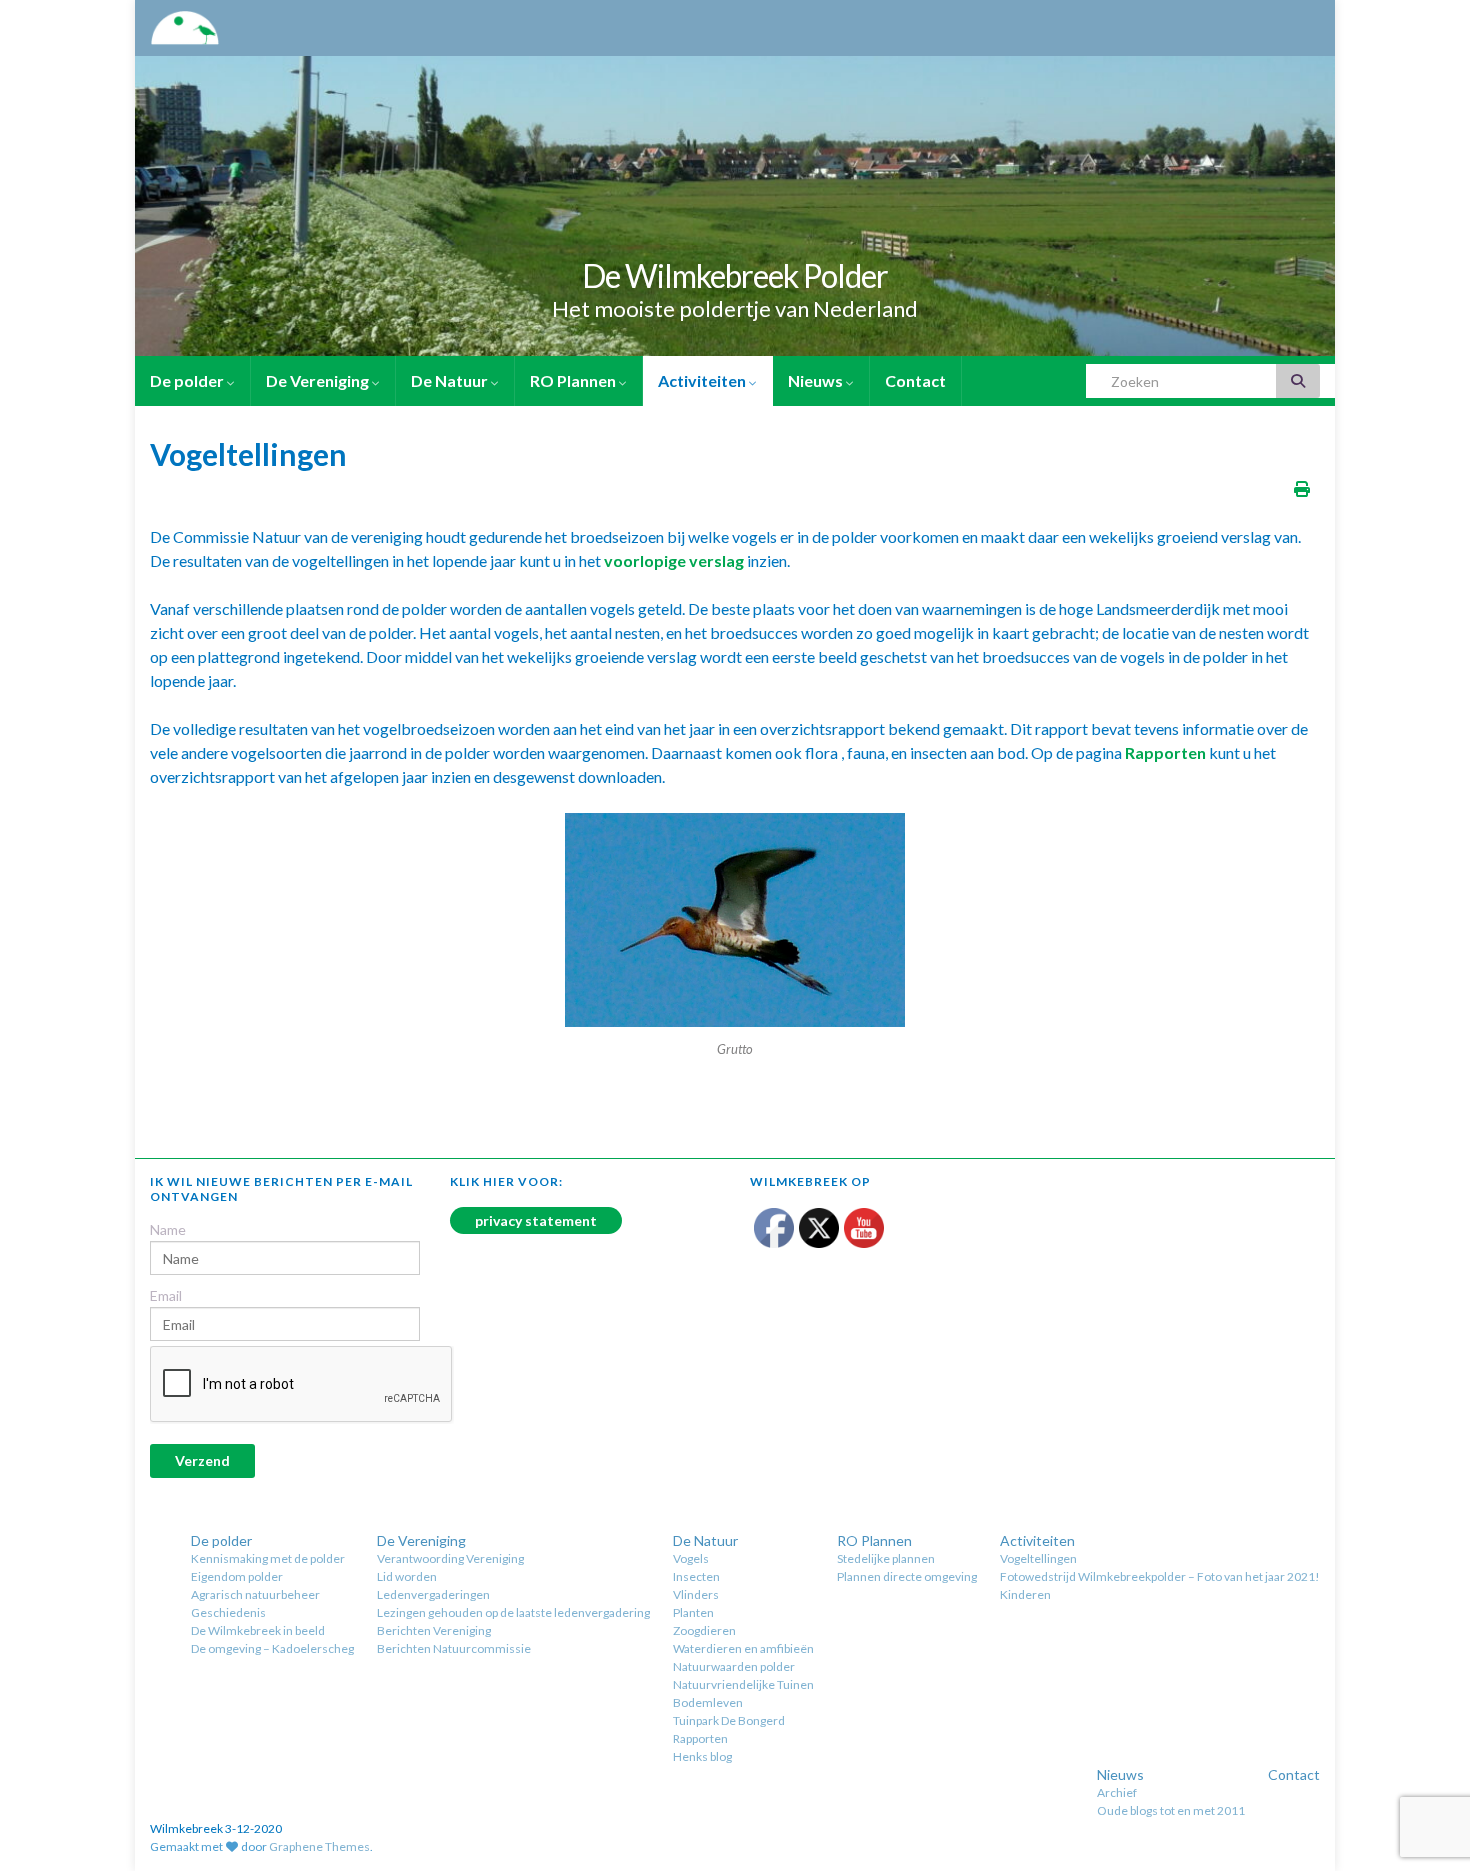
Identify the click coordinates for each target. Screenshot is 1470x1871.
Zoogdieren (704, 1630)
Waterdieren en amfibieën (743, 1648)
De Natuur (451, 380)
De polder (188, 380)
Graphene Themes (319, 1846)
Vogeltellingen (1038, 1558)
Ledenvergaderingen (433, 1594)
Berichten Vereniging (434, 1630)
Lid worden (407, 1576)
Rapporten (700, 1738)
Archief (1117, 1792)
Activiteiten (703, 380)
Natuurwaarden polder (734, 1666)
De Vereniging (319, 380)
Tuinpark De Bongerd (729, 1720)
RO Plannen (574, 380)
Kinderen (1025, 1594)
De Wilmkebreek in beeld (258, 1630)
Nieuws (817, 380)
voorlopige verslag (674, 560)
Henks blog (702, 1756)
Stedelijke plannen (886, 1558)
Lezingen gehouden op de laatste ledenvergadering (513, 1612)
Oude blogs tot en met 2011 (1171, 1810)
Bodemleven (708, 1702)
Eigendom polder (237, 1576)
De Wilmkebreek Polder (735, 275)
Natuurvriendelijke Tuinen (743, 1684)
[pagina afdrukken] (1302, 488)
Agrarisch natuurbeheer (255, 1594)
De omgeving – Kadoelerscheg (272, 1648)
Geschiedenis (228, 1612)
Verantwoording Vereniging (450, 1558)
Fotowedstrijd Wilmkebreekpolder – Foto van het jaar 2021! (1160, 1576)
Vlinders (696, 1594)
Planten (693, 1612)
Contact (915, 380)
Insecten (696, 1576)
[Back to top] (1425, 1752)
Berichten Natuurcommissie (454, 1648)
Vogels (691, 1558)
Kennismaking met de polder (268, 1558)
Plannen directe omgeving (907, 1576)
